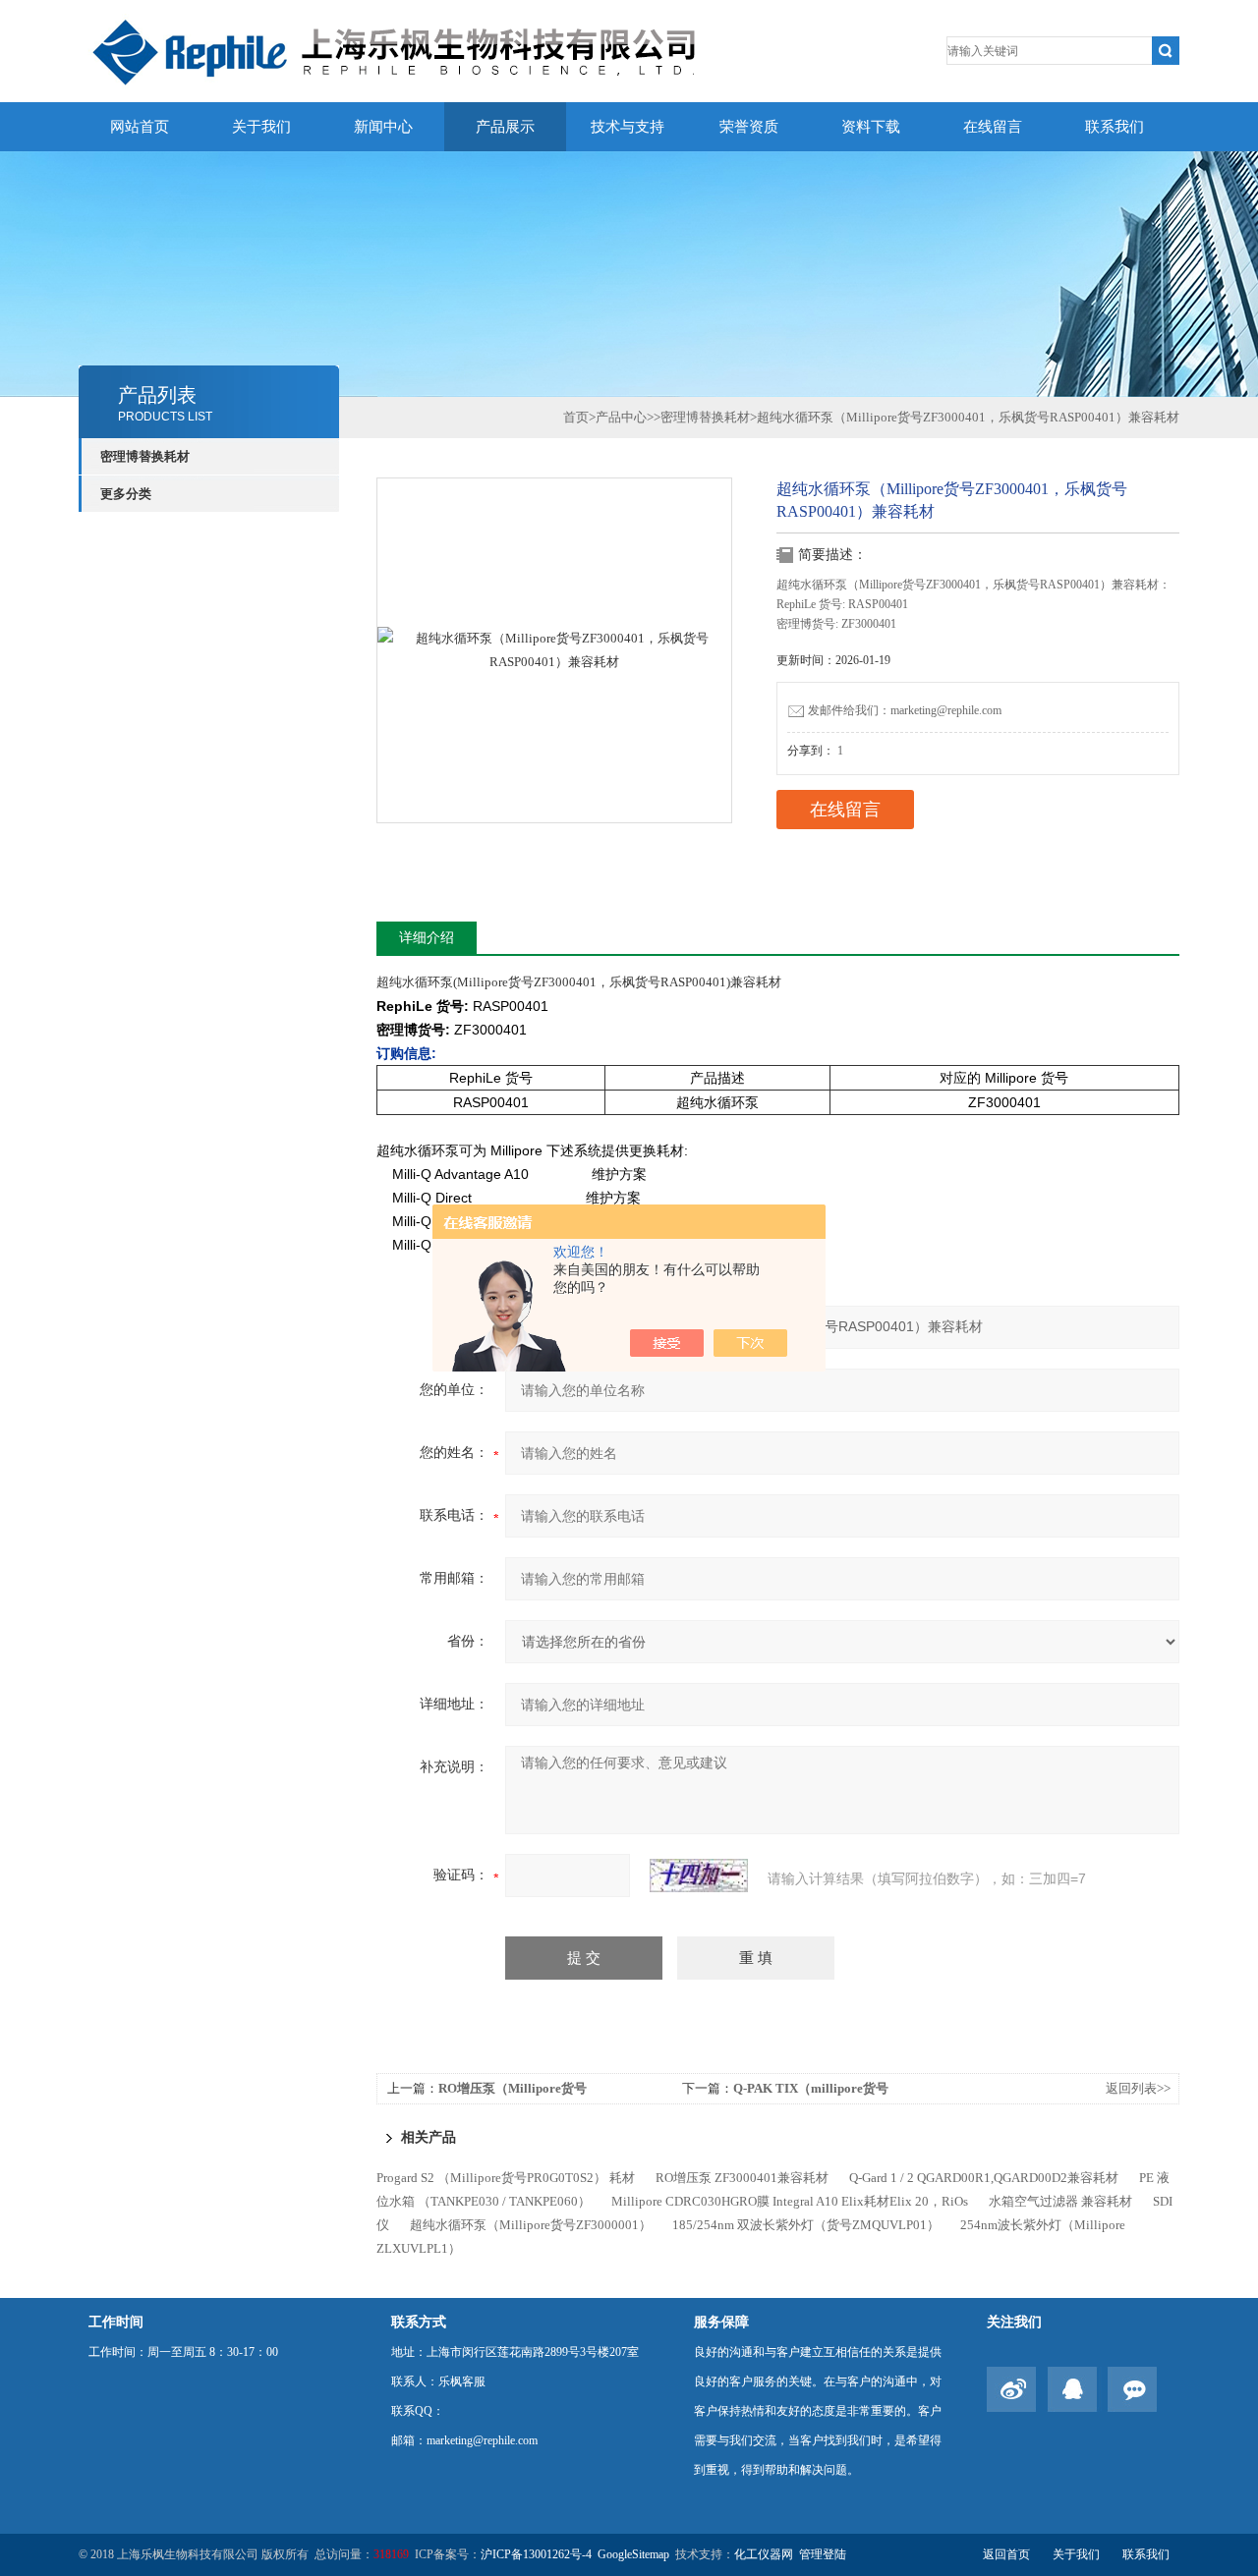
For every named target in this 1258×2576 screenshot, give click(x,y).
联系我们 (1115, 127)
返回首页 (1006, 2554)
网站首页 (140, 127)
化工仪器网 (764, 2554)
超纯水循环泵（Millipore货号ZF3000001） (531, 2225)
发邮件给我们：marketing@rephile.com (905, 710)
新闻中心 (383, 127)
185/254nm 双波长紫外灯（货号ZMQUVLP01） (806, 2225)
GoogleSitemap (633, 2554)
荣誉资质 (749, 127)
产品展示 (505, 127)
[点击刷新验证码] (699, 1876)
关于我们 (261, 127)
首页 (576, 417)
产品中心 (621, 417)
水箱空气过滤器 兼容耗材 (1060, 2201)
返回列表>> (1138, 2088)
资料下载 (871, 127)
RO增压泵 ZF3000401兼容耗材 (742, 2178)
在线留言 (993, 127)
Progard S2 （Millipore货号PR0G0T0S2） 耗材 (506, 2178)
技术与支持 (628, 127)
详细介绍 (427, 938)
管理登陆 (823, 2554)
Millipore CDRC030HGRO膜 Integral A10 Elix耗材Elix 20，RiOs (790, 2201)
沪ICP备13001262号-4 (536, 2554)
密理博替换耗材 (145, 456)
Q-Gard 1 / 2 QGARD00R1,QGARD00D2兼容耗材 (984, 2178)
